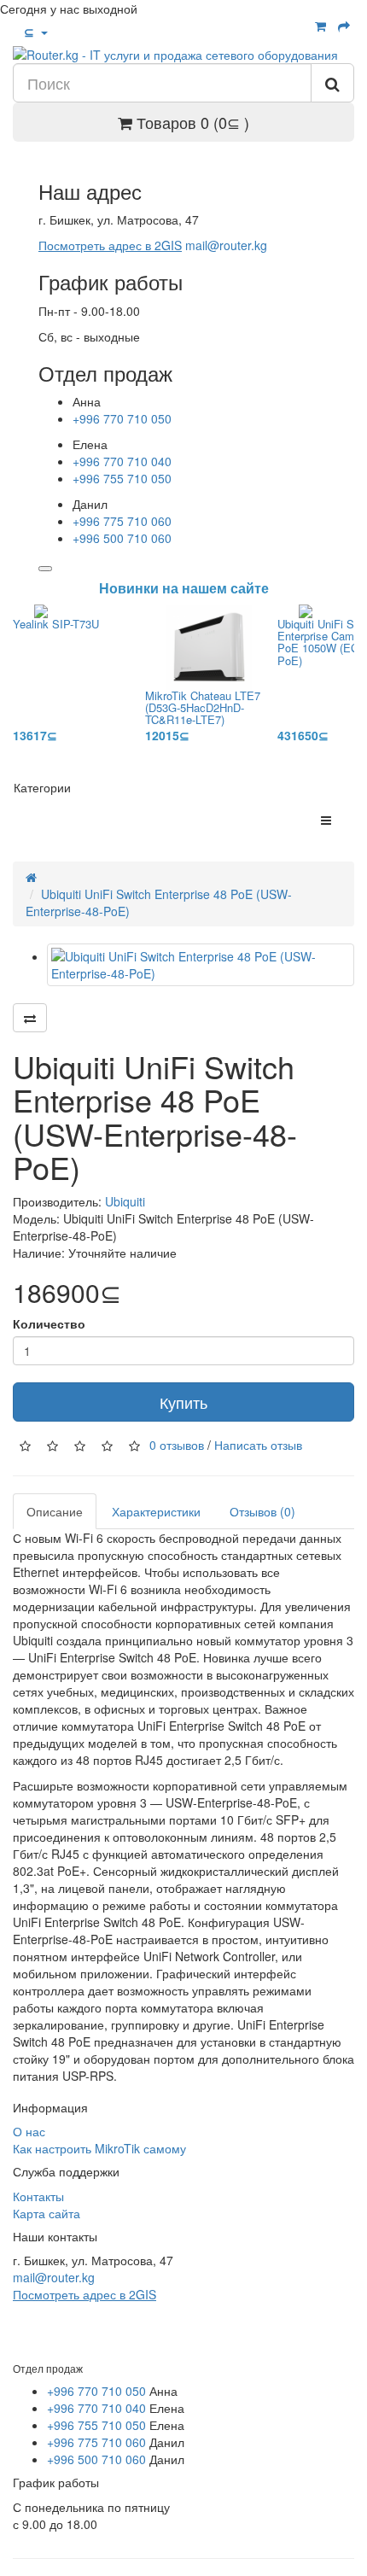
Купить (183, 1402)
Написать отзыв (258, 1445)
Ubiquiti (125, 1201)
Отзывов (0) (262, 1511)
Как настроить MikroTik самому (99, 2148)
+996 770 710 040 (122, 461)
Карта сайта (47, 2213)
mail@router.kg (226, 245)
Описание (55, 1511)
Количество (49, 1323)
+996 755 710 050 (122, 478)
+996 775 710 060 (122, 521)
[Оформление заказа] (344, 26)
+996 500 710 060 (122, 538)
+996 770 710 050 (122, 418)
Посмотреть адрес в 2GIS (110, 245)
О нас (29, 2131)
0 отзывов (177, 1445)
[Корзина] (320, 26)
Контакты (38, 2196)
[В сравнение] (30, 1018)
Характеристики (156, 1511)
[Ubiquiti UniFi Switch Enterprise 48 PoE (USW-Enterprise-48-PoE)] (201, 965)
